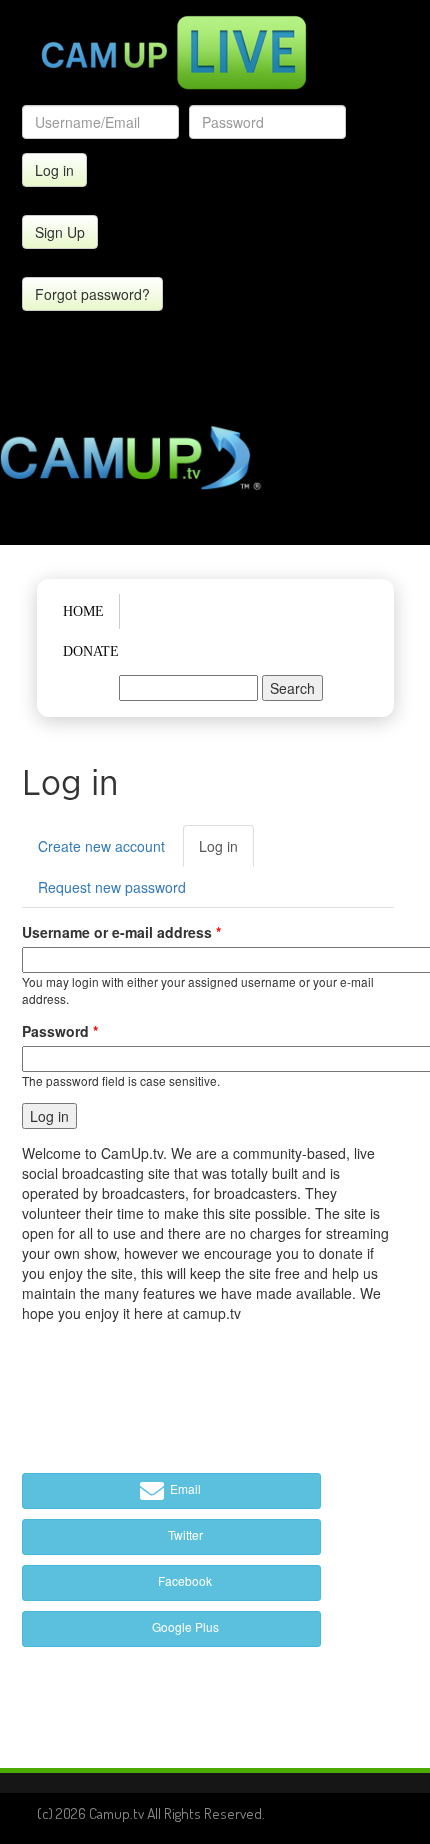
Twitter (184, 1534)
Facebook (183, 1580)
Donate (91, 651)
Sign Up (60, 232)
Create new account (101, 846)
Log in (226, 851)
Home (83, 611)
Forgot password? (92, 294)
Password (60, 1031)
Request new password (112, 887)
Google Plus (184, 1626)
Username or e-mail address (121, 932)
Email (184, 1488)
